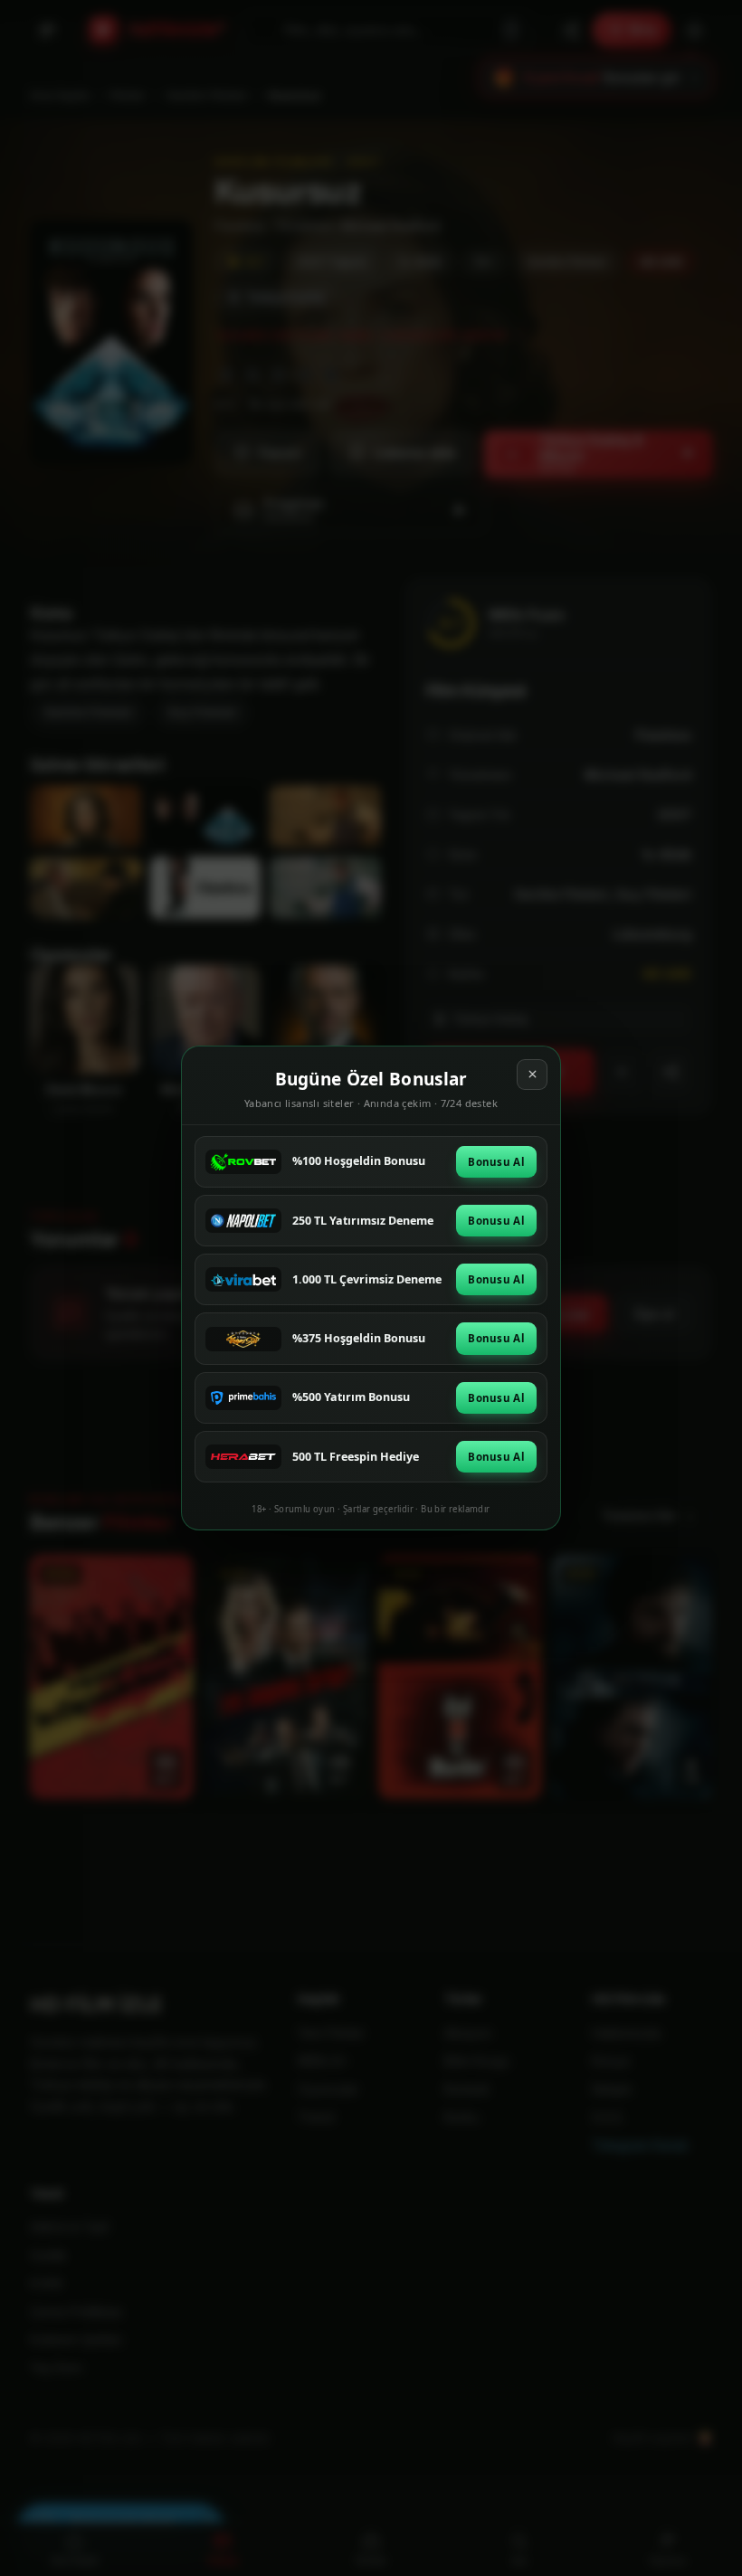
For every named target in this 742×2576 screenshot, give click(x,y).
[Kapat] (532, 1075)
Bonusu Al (496, 1162)
